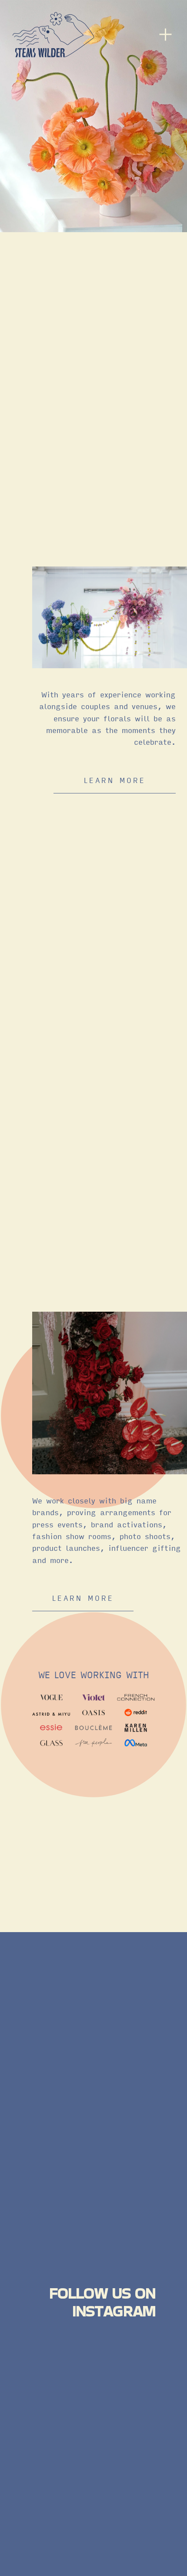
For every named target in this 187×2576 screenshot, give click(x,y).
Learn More (83, 1598)
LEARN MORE (115, 780)
